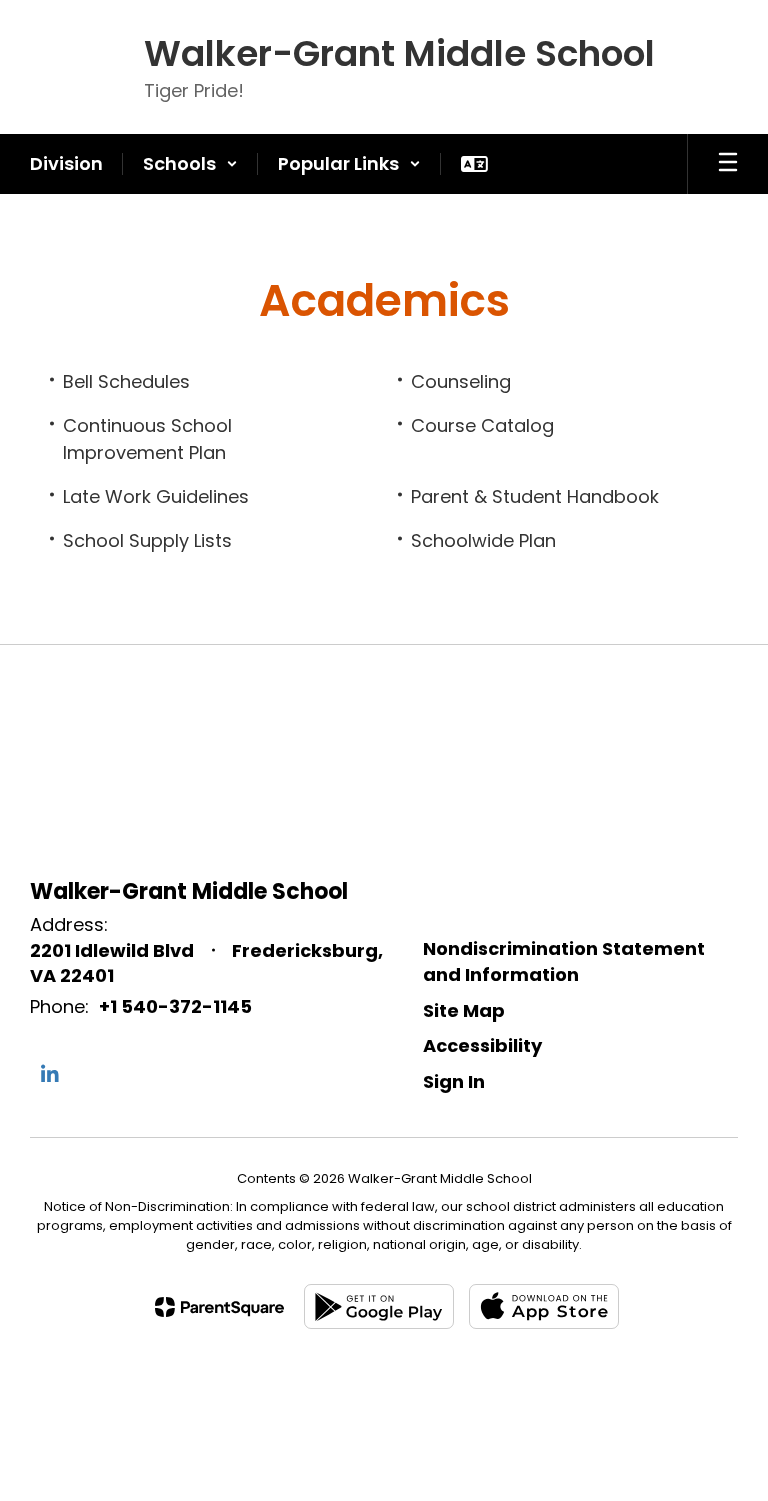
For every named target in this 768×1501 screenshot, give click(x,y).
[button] (190, 164)
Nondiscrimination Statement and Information (564, 961)
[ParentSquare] (219, 1307)
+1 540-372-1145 (175, 1006)
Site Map (464, 1010)
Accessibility (482, 1045)
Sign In (454, 1081)
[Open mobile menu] (728, 164)
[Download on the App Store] (544, 1306)
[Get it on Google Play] (379, 1306)
